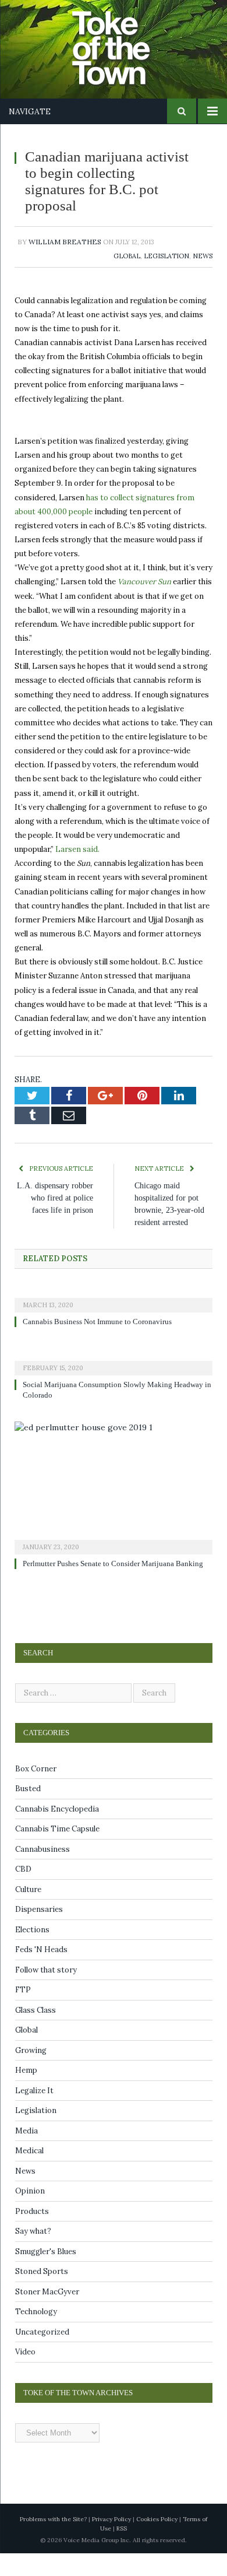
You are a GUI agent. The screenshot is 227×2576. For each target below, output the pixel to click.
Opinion (30, 2214)
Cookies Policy (157, 2542)
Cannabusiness (42, 1872)
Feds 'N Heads (41, 1973)
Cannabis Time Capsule (57, 1852)
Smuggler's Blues (46, 2274)
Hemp (26, 2094)
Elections (32, 1952)
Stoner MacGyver (47, 2314)
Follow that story (46, 1993)
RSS (122, 2551)
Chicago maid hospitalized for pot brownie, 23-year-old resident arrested (171, 1210)
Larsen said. (77, 849)
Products (32, 2234)
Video (25, 2375)
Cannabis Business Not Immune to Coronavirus (103, 1334)
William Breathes (65, 242)
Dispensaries (39, 1933)
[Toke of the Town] (125, 41)
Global (127, 256)
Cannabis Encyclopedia (57, 1832)
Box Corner (36, 1791)
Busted (28, 1812)
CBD (23, 1892)
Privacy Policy (111, 2542)
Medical (29, 2174)
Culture (28, 1912)
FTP (23, 2013)
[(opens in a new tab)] (114, 1310)
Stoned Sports (42, 2295)
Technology (36, 2335)
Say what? (33, 2254)
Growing (31, 2073)
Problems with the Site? (53, 2542)
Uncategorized (42, 2355)
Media (26, 2154)
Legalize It (34, 2113)
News (203, 256)
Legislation (166, 256)
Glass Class (36, 2033)
